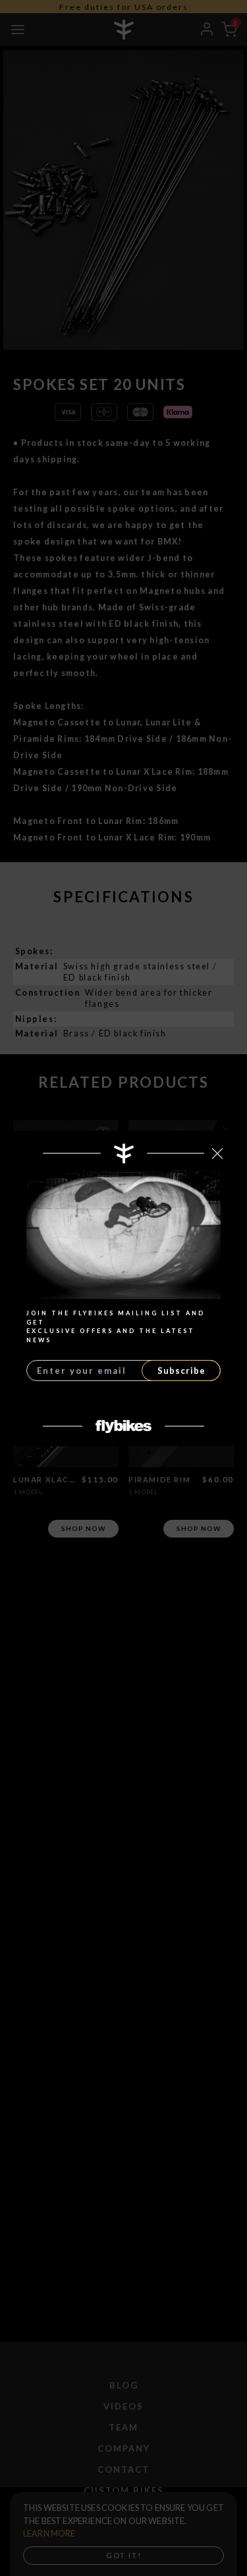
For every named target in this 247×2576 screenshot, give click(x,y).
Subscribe (181, 1371)
